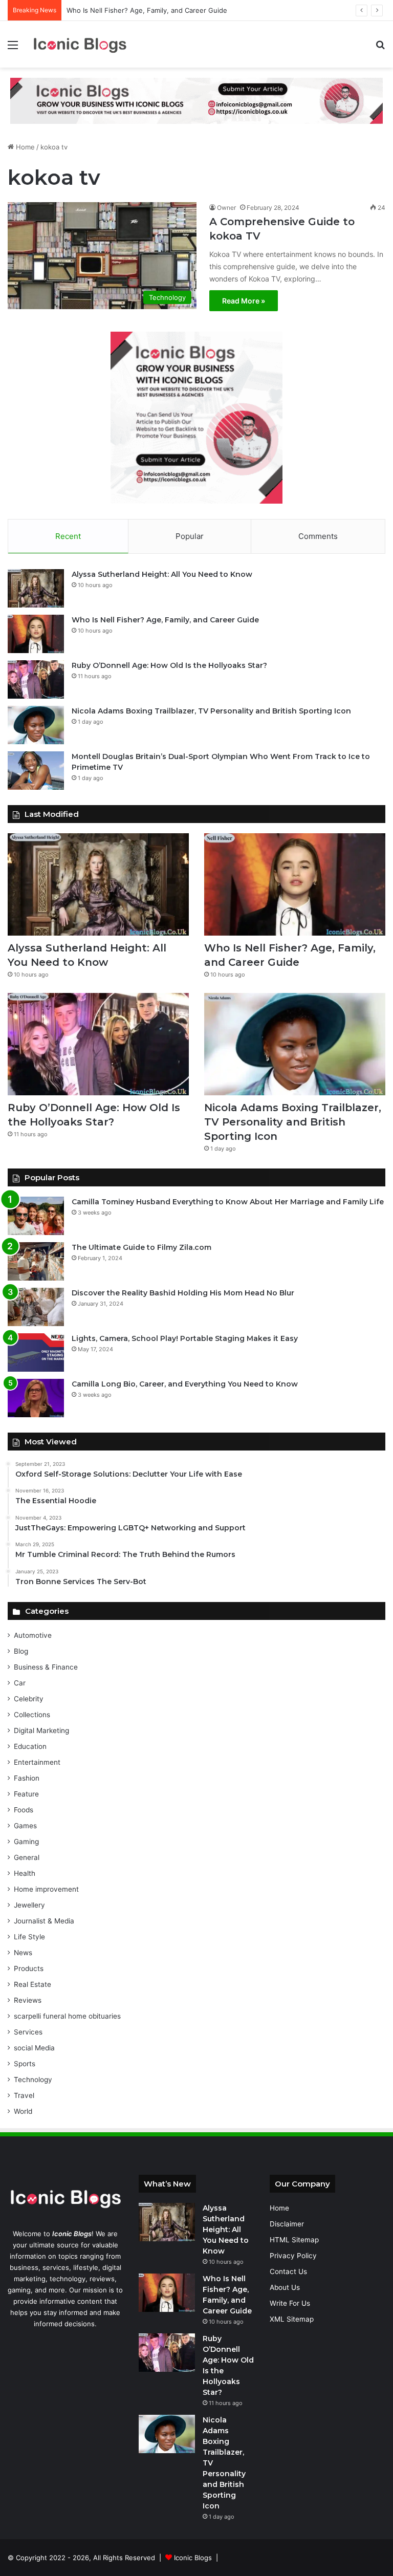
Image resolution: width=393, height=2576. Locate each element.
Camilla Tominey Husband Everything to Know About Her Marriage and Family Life (228, 1202)
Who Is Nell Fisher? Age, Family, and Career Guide (147, 10)
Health (25, 1873)
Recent (68, 536)
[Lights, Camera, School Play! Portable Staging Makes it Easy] (36, 1352)
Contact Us (288, 2271)
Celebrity (29, 1699)
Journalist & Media (44, 1921)
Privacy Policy (293, 2256)
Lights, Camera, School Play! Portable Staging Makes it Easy (185, 1338)
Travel (24, 2095)
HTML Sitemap (294, 2240)
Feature (26, 1794)
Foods (24, 1810)
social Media (34, 2048)
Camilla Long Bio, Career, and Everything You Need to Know (185, 1384)
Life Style (29, 1937)
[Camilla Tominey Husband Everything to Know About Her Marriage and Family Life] (36, 1216)
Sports (25, 2064)
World (23, 2111)
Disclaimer (287, 2224)
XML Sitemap (292, 2319)
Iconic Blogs (193, 2558)
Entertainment (37, 1762)
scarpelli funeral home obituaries (67, 2016)
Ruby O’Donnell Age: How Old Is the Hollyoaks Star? (169, 665)
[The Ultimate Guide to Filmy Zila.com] (36, 1261)
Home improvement (46, 1889)
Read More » (244, 301)
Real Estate (32, 1984)
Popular (190, 536)
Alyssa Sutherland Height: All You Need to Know (162, 574)
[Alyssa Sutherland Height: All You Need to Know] (36, 588)
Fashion (27, 1778)
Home (24, 147)
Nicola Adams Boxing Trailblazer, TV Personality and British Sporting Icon (211, 711)
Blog (21, 1651)
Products (29, 1968)
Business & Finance (46, 1667)
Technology (33, 2080)
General (27, 1857)
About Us (285, 2287)
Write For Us (290, 2303)
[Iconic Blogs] (80, 44)
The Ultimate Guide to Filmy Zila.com (141, 1247)
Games (25, 1826)
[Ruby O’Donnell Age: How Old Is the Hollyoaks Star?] (36, 679)
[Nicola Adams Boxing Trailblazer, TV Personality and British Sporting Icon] (36, 725)
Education (30, 1746)
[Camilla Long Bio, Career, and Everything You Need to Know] (36, 1398)
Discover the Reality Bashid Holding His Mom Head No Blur (183, 1293)
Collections (32, 1715)
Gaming (26, 1842)
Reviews (28, 2000)
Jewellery (29, 1905)
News (23, 1953)
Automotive (33, 1635)
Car (20, 1683)
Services (28, 2032)
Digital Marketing (41, 1730)
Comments (318, 536)
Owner (226, 208)
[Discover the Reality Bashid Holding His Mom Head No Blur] (36, 1307)
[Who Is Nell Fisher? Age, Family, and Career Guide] (36, 634)
